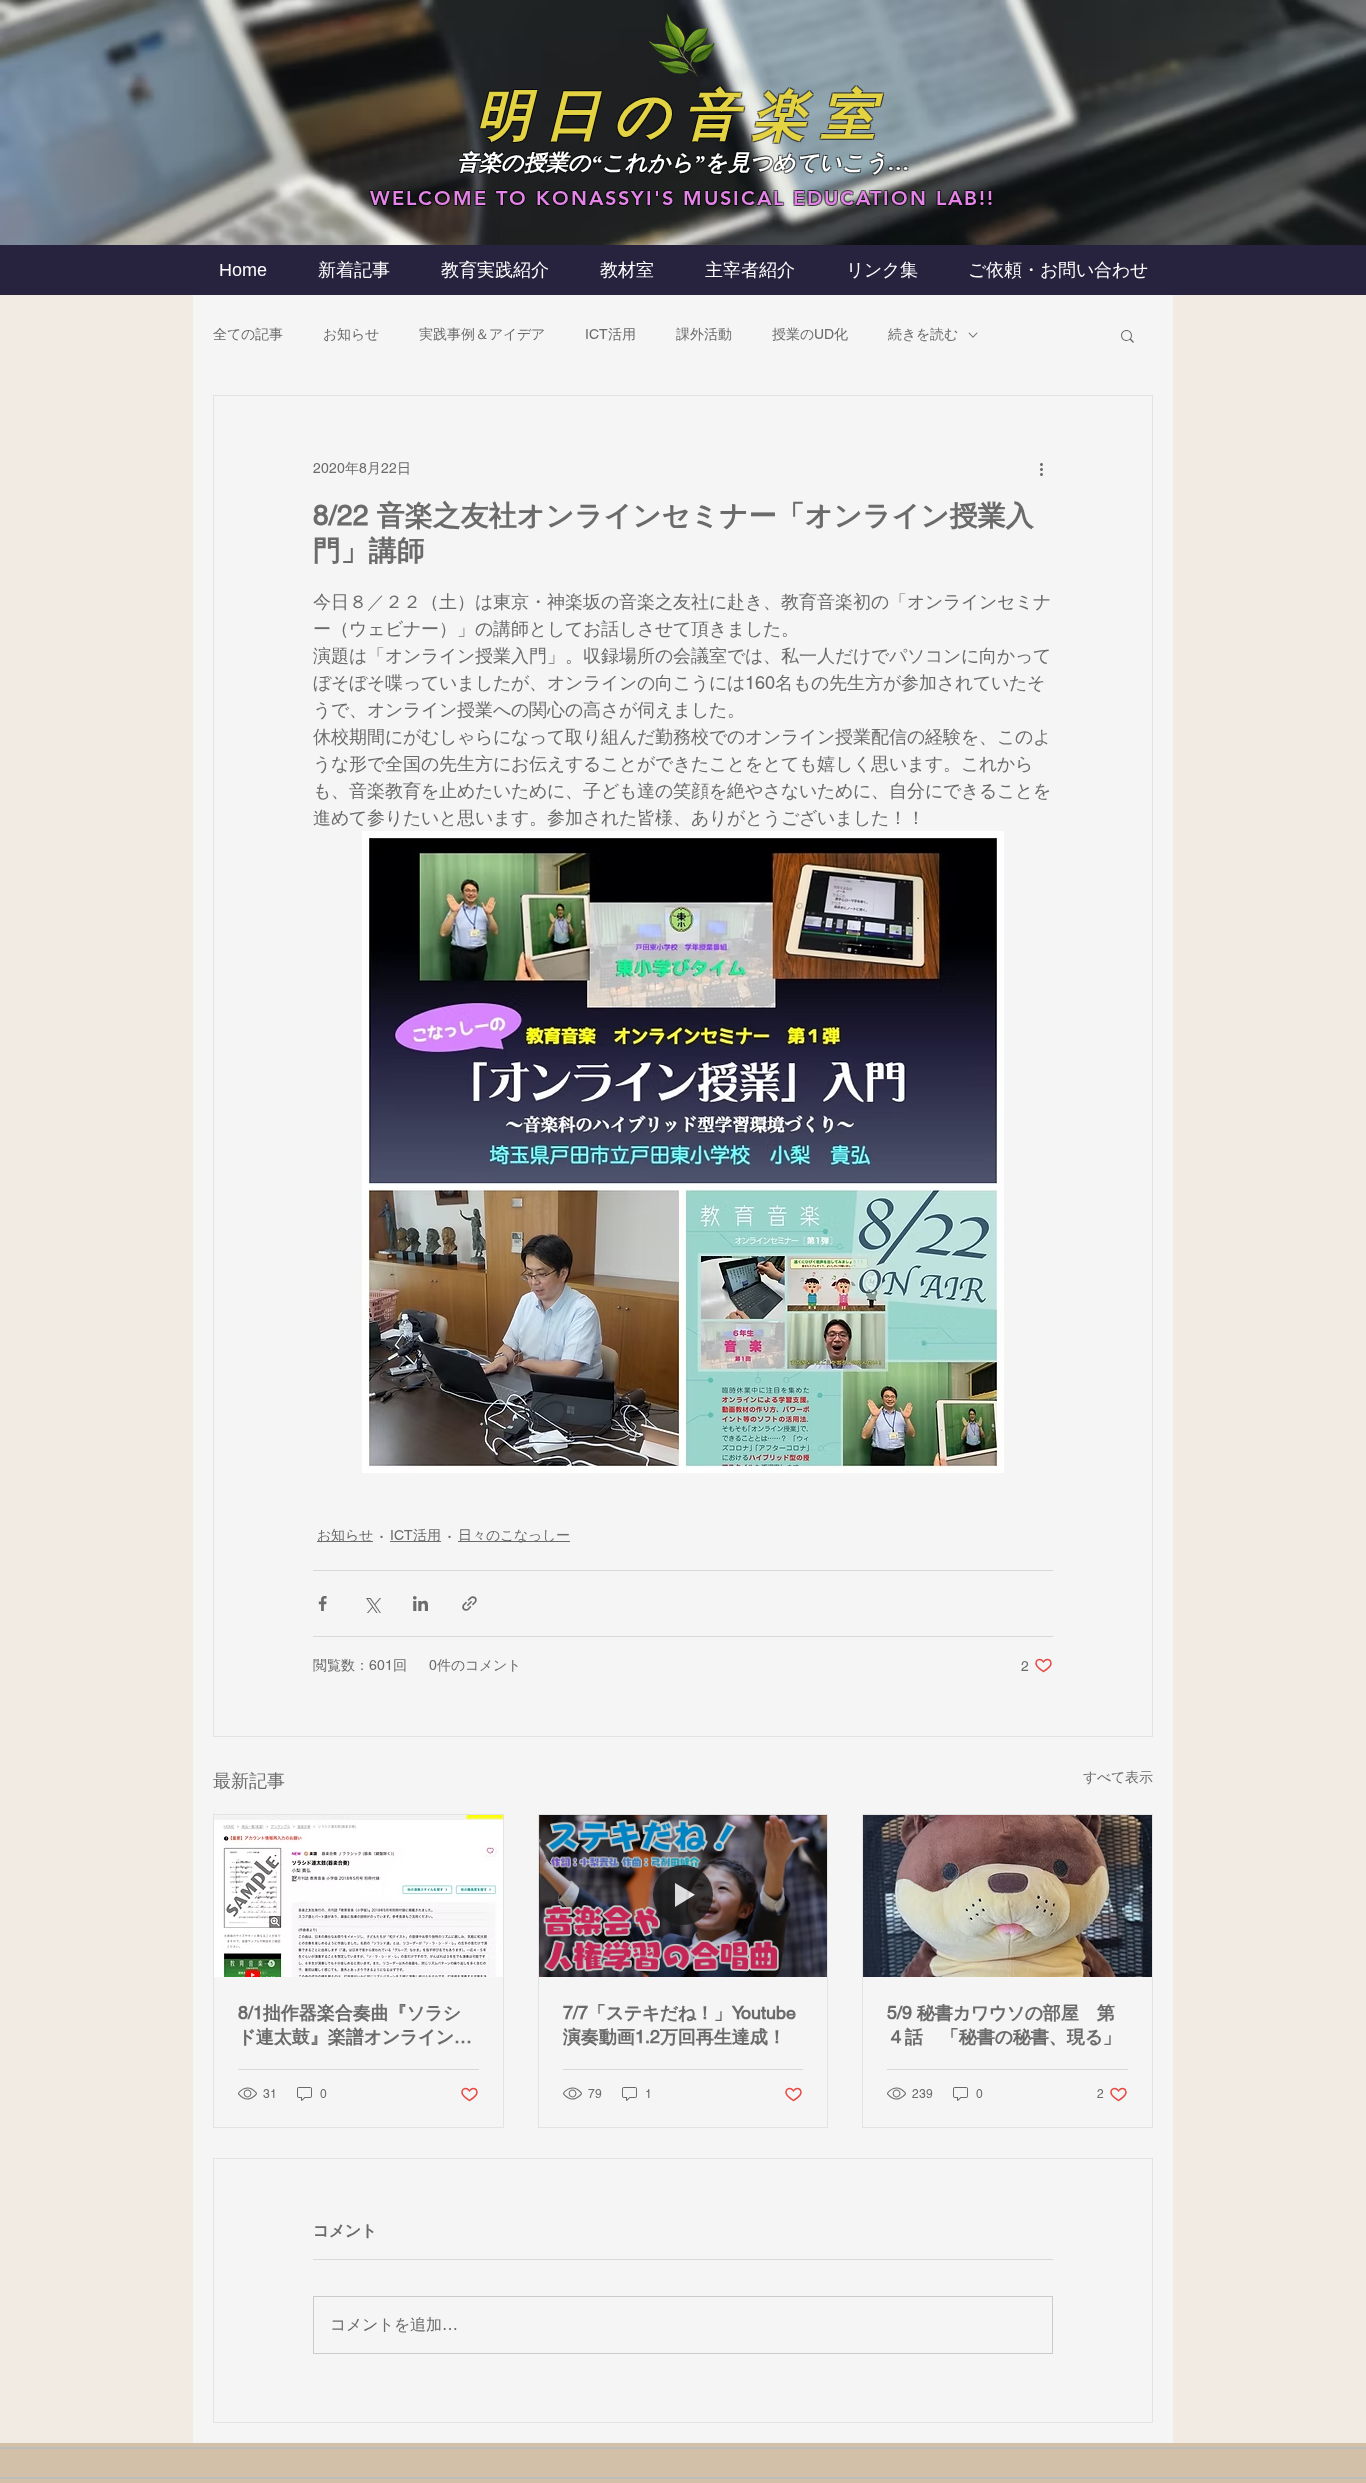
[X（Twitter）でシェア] (371, 1603)
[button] (749, 270)
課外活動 (704, 334)
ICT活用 (610, 334)
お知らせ (351, 334)
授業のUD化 (810, 334)
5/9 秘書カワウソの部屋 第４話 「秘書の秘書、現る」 (1004, 2024)
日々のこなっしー (514, 1535)
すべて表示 (1118, 1777)
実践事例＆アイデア (482, 334)
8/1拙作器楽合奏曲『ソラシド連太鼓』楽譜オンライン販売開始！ (355, 2025)
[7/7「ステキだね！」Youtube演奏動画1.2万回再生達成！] (683, 1896)
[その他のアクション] (1041, 468)
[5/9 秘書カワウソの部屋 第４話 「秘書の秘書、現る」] (1007, 1896)
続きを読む (923, 334)
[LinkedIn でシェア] (420, 1603)
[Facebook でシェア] (322, 1603)
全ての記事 (248, 334)
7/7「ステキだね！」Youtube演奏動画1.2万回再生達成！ (679, 2024)
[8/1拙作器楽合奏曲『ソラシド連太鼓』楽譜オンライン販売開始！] (358, 1896)
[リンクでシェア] (469, 1603)
